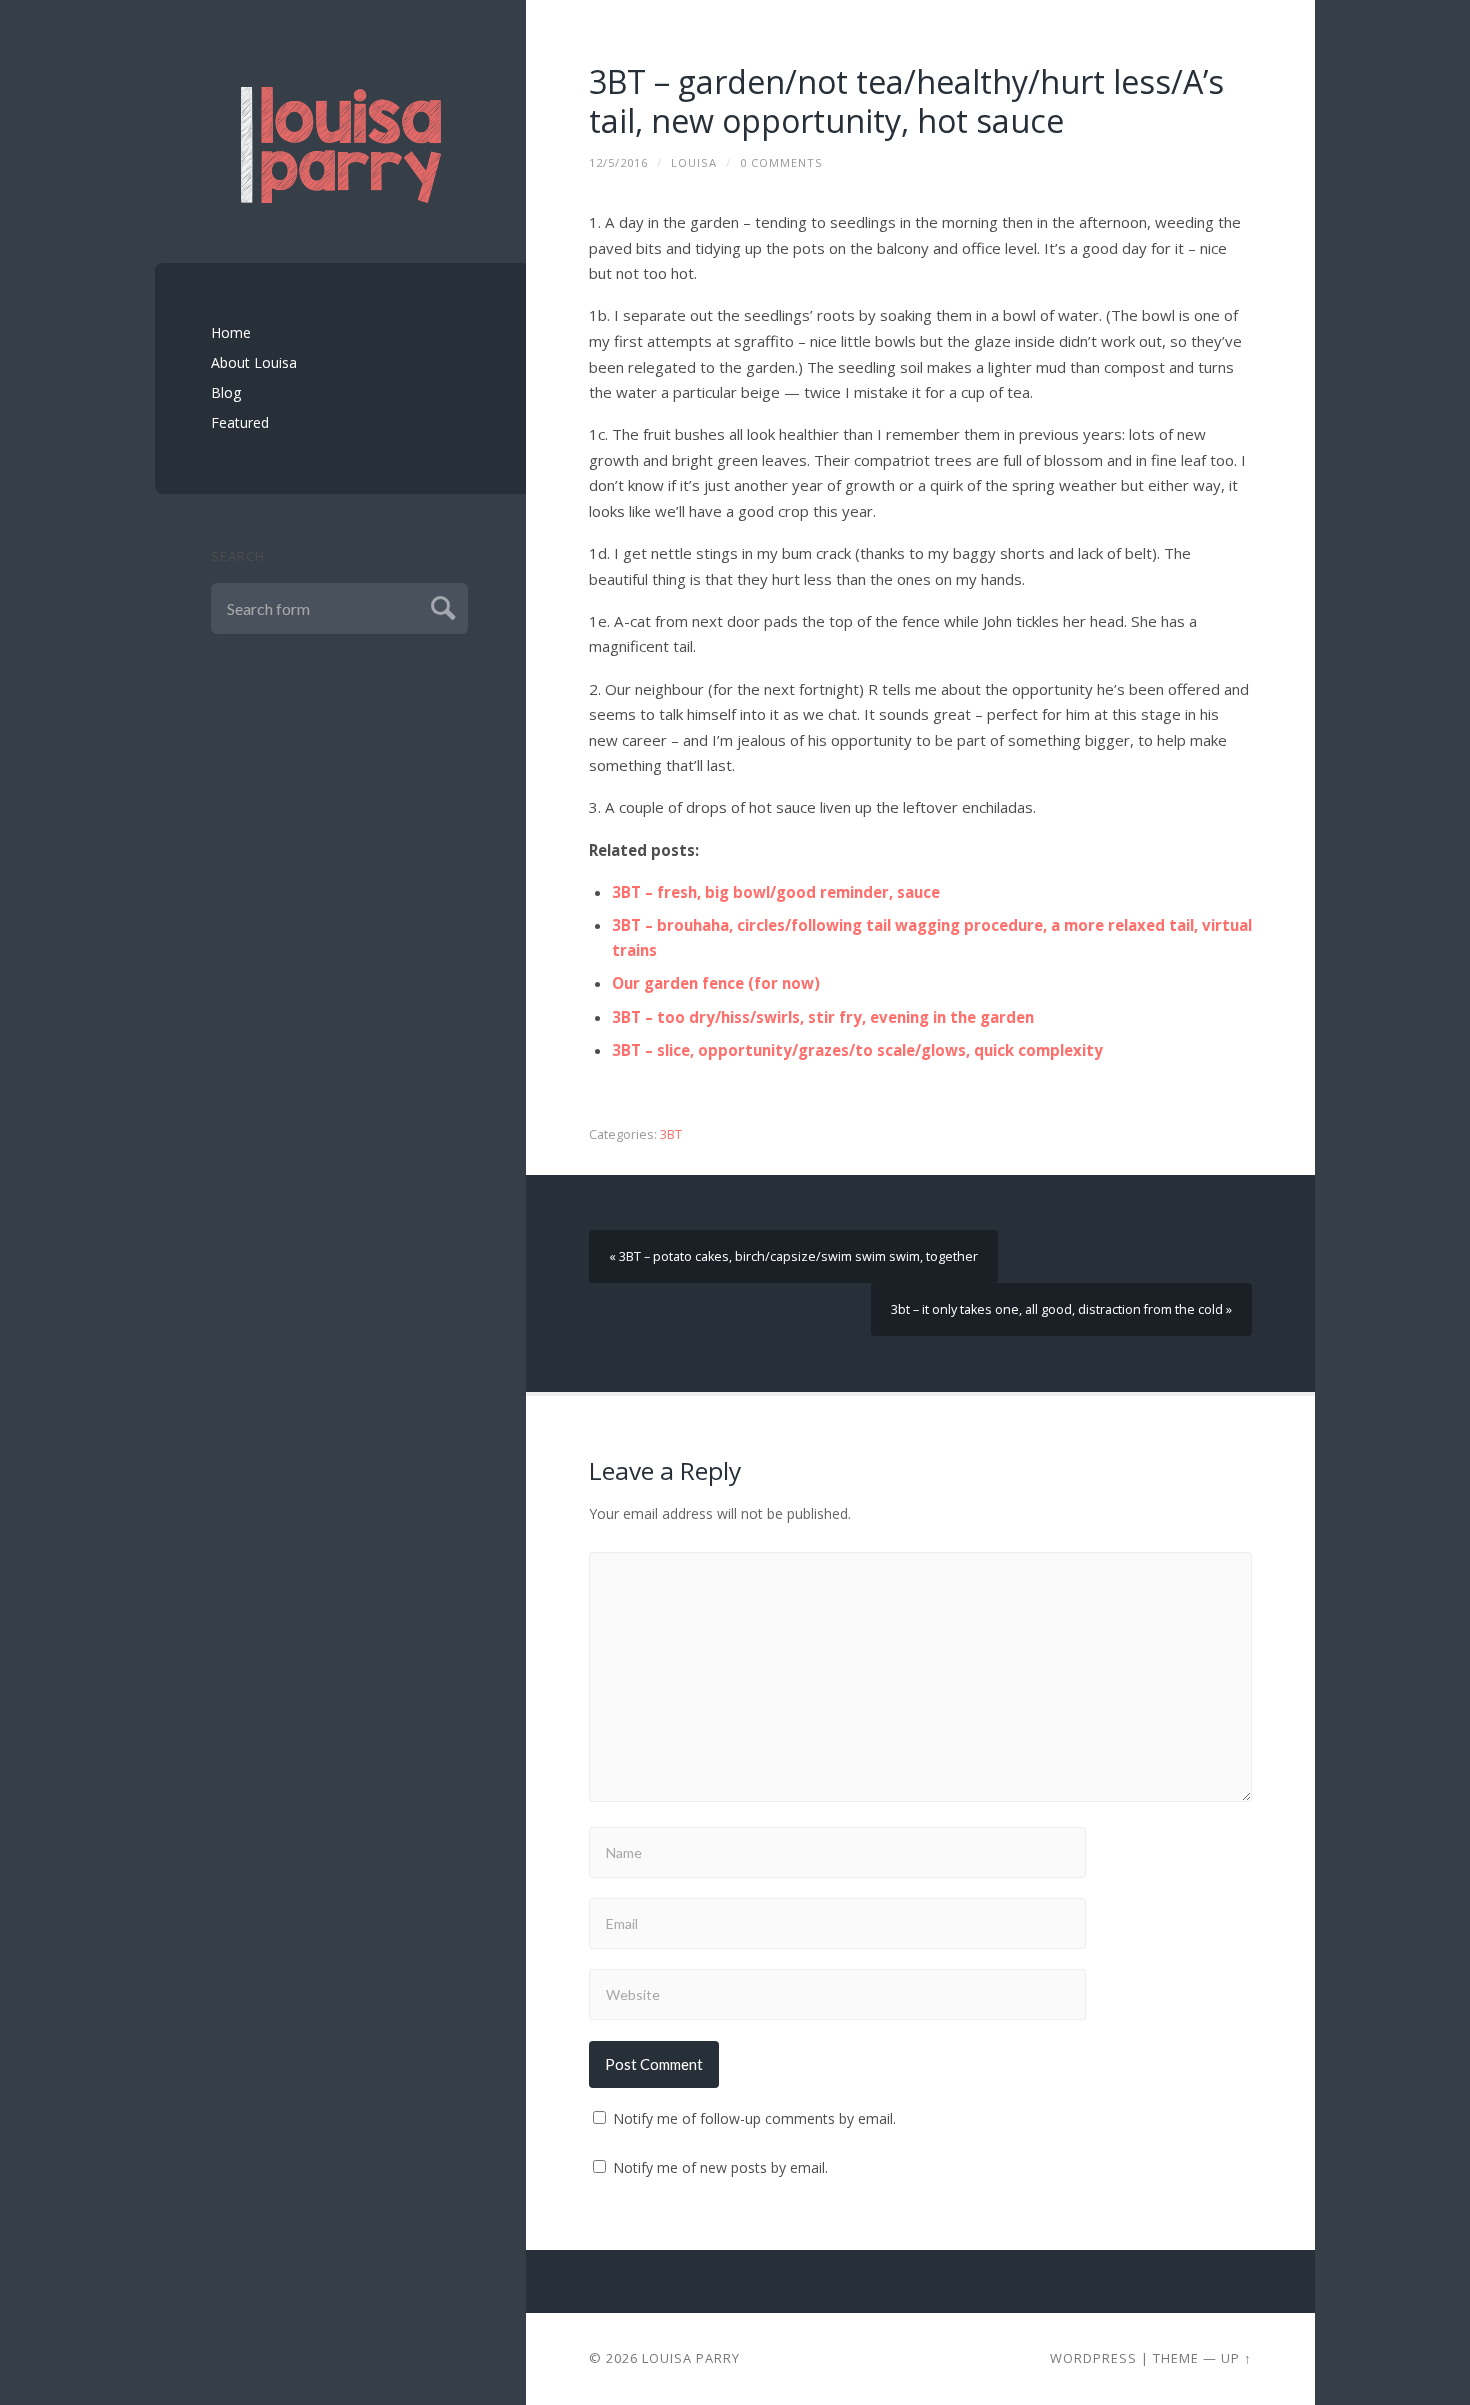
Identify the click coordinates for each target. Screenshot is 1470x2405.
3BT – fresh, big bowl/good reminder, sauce (776, 892)
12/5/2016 (618, 162)
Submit (440, 605)
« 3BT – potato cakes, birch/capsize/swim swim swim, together (793, 1256)
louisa (694, 162)
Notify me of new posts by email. (720, 2167)
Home (231, 332)
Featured (240, 422)
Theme (1176, 2358)
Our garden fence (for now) (716, 983)
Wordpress (1093, 2358)
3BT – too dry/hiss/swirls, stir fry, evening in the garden (823, 1017)
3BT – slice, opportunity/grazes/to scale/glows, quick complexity (857, 1050)
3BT (671, 1134)
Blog (226, 392)
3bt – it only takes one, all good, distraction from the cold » (1061, 1309)
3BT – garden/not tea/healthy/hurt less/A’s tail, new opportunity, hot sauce (906, 101)
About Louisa (254, 362)
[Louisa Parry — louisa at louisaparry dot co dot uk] (341, 145)
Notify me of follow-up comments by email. (754, 2118)
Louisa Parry (691, 2358)
